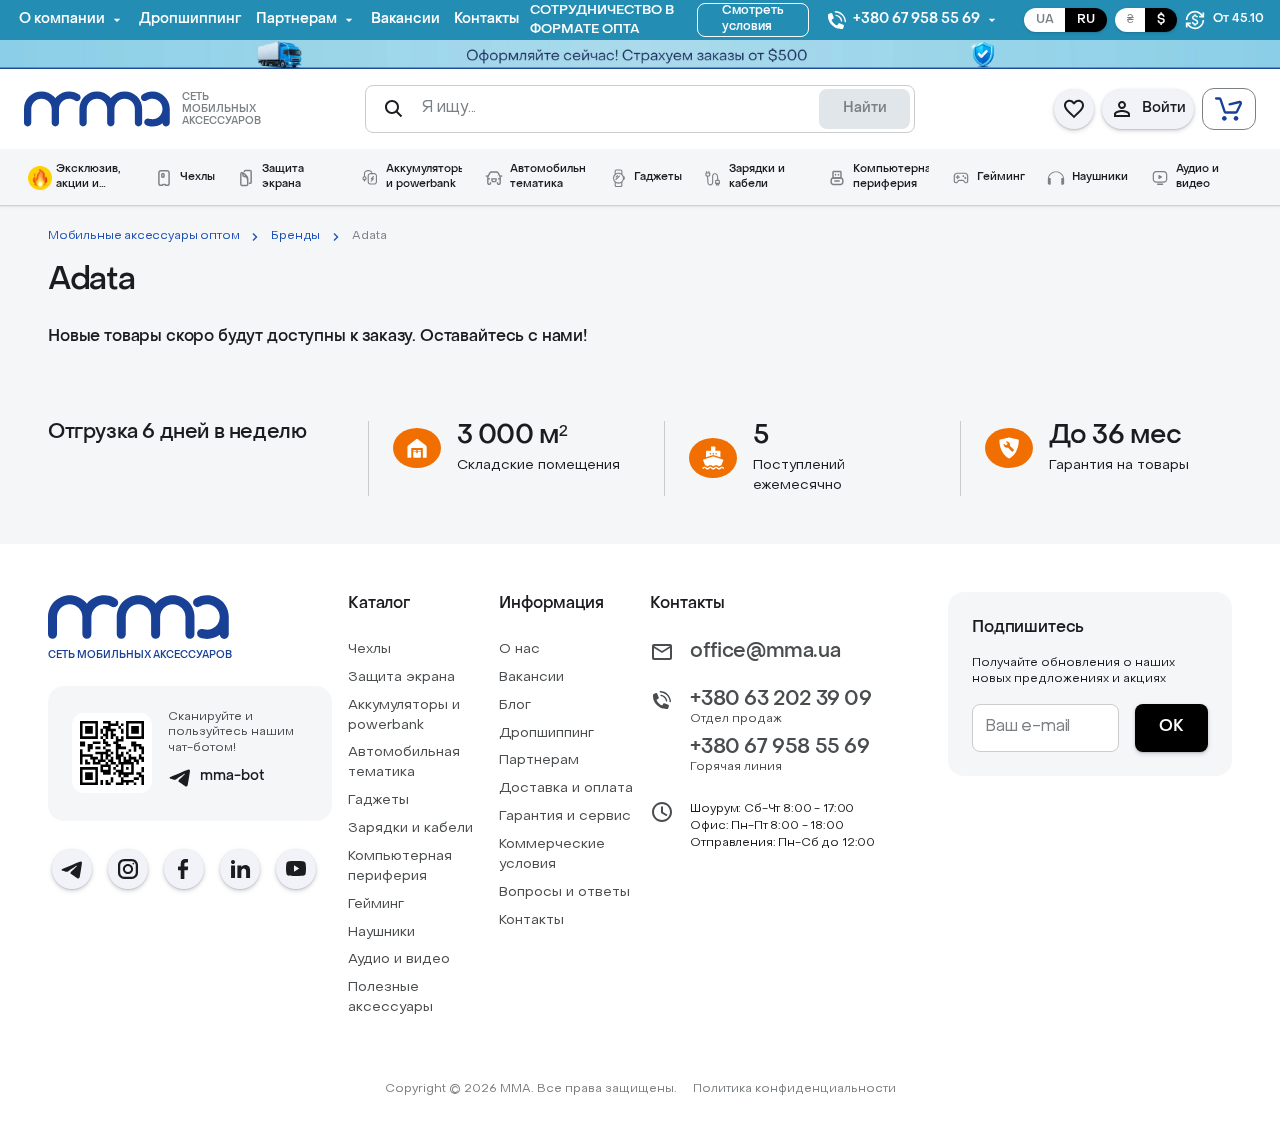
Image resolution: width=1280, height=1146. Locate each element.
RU (1086, 20)
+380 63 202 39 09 (780, 700)
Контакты (531, 920)
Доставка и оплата (566, 788)
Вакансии (531, 677)
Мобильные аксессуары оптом (143, 236)
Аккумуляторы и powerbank (404, 715)
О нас (519, 649)
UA (1045, 20)
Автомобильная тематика (404, 762)
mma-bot (232, 776)
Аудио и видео (399, 959)
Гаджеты (378, 800)
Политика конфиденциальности (794, 1089)
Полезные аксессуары (390, 997)
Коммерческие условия (552, 854)
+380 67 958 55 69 (779, 748)
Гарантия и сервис (565, 816)
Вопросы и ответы (564, 892)
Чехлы (369, 649)
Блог (515, 705)
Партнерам (539, 760)
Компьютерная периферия (400, 866)
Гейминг (376, 904)
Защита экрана (401, 677)
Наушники (381, 932)
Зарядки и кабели (410, 828)
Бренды (295, 236)
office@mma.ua (765, 652)
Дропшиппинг (546, 733)
